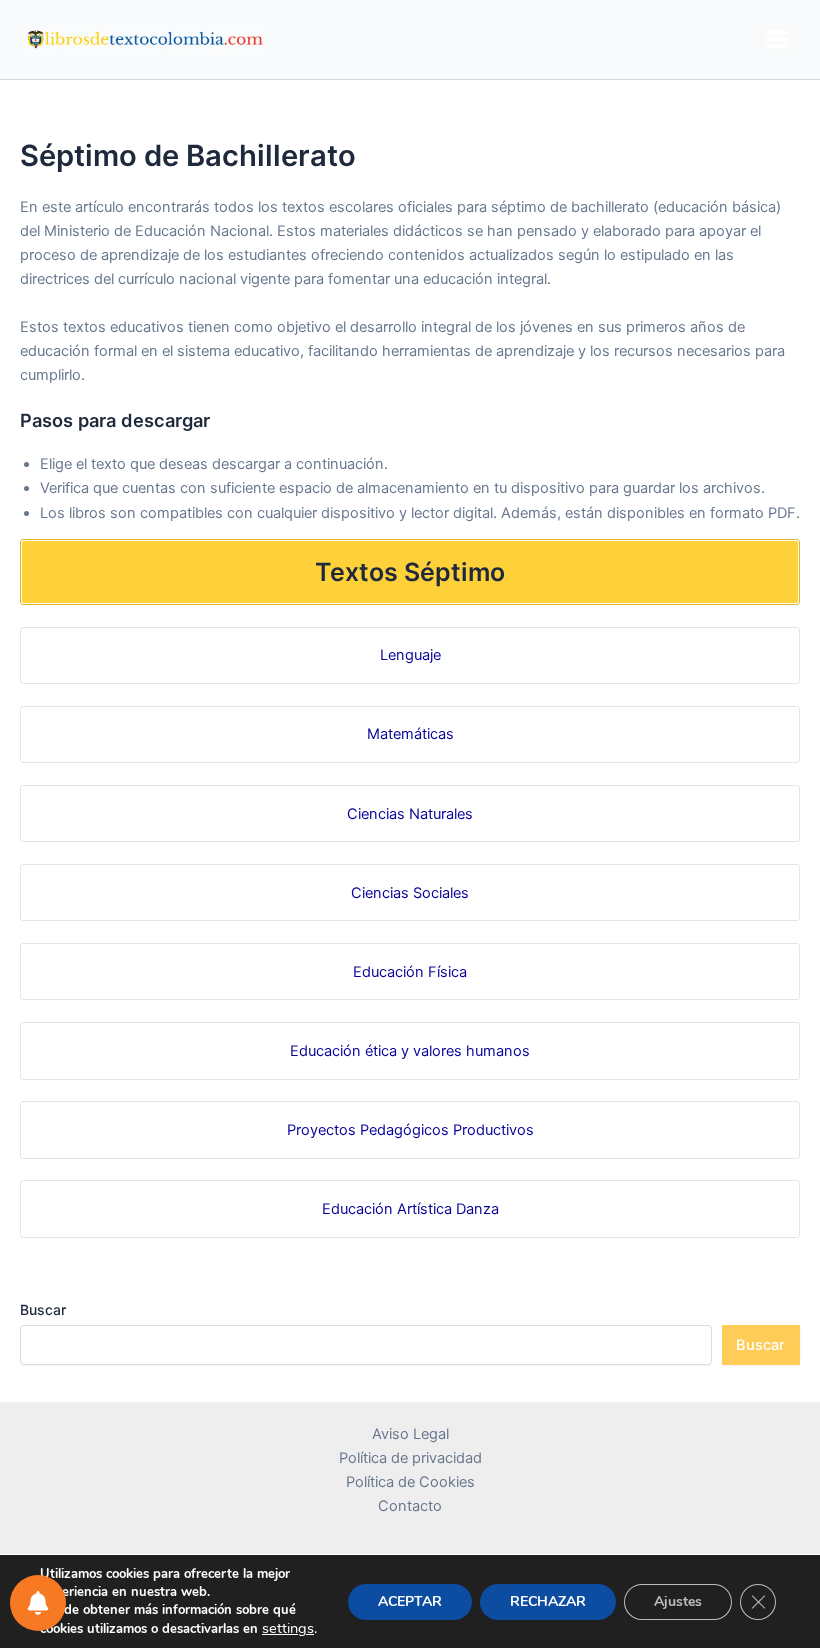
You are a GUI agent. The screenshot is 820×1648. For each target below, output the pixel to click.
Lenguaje (410, 655)
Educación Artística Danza (410, 1209)
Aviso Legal (410, 1434)
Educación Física (410, 972)
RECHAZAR (548, 1601)
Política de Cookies (410, 1482)
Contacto (410, 1506)
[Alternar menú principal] (776, 39)
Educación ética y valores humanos (410, 1051)
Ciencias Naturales (410, 814)
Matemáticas (410, 734)
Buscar (43, 1309)
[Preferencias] (38, 1603)
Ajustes (678, 1601)
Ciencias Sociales (410, 893)
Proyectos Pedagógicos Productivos (410, 1130)
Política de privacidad (410, 1458)
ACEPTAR (410, 1601)
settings (288, 1628)
